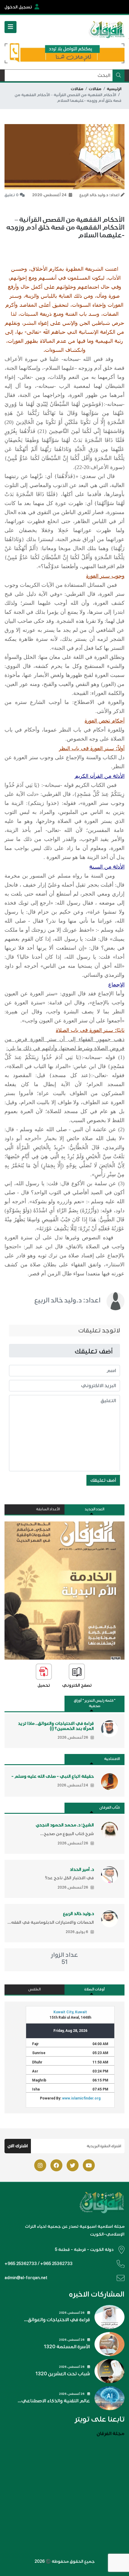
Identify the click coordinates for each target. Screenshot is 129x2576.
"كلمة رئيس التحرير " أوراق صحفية (95, 1703)
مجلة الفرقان (111, 2434)
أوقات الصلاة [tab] (94, 1989)
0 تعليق (12, 195)
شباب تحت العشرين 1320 (63, 2374)
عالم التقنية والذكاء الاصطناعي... (54, 2401)
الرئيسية (114, 89)
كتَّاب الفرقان (110, 1808)
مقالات (95, 89)
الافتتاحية (112, 1759)
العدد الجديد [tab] (94, 1509)
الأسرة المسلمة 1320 (67, 2347)
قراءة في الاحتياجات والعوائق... (57, 2320)
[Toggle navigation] (10, 27)
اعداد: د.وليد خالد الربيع (67, 1300)
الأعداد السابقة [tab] (48, 1509)
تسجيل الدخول (18, 7)
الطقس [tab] (34, 1989)
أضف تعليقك (103, 1480)
